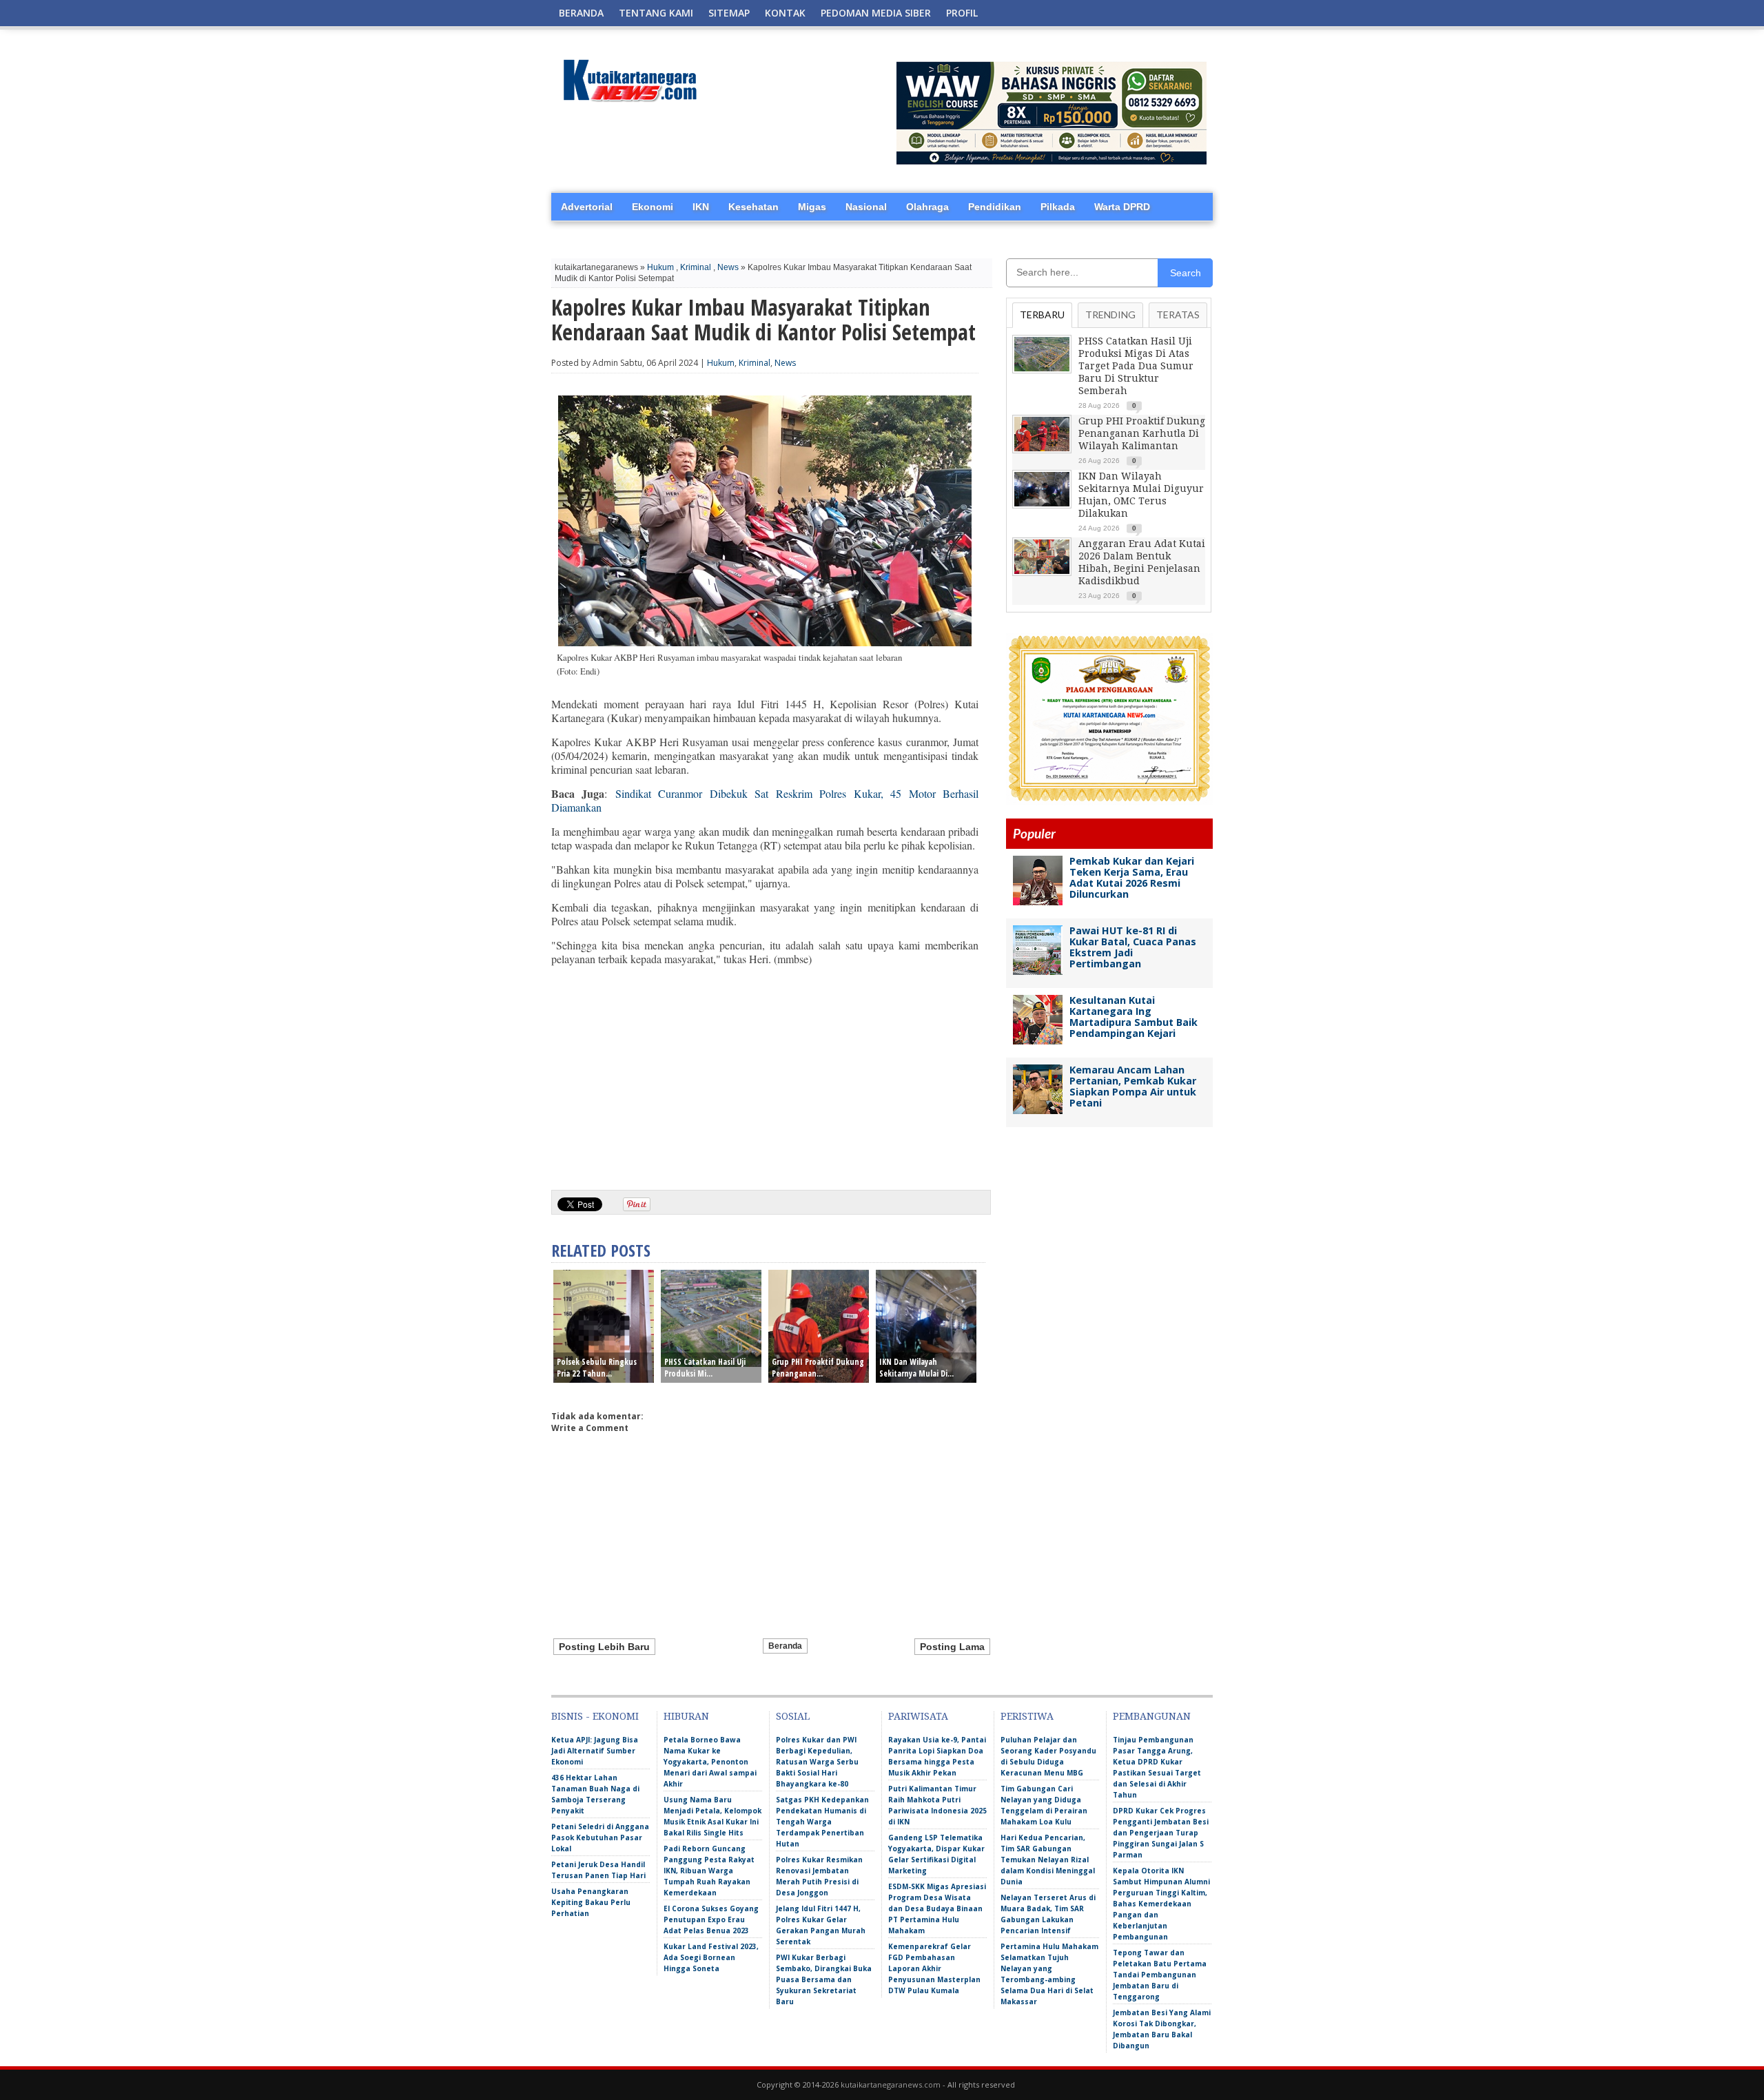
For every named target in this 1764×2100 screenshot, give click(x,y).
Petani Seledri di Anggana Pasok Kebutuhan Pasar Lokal (600, 1837)
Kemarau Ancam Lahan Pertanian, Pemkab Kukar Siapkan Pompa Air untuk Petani (1133, 1086)
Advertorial (587, 207)
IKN (701, 207)
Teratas (1178, 315)
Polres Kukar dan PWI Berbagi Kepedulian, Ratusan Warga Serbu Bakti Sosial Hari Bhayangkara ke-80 (817, 1762)
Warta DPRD (1122, 207)
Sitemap (729, 13)
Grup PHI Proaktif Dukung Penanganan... (818, 1368)
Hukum (660, 267)
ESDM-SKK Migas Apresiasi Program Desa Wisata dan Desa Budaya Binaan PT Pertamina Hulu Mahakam (937, 1908)
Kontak (785, 13)
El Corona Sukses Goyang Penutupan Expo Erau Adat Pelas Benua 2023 (711, 1919)
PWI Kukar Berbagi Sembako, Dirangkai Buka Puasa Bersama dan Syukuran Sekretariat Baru (824, 1979)
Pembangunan (1152, 1716)
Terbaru (1042, 315)
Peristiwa (1027, 1716)
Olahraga (927, 207)
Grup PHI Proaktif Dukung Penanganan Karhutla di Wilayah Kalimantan (1142, 433)
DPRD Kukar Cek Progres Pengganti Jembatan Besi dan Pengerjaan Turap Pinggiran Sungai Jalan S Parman (1161, 1833)
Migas (812, 207)
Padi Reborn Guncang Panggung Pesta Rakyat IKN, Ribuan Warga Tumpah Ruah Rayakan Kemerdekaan (709, 1871)
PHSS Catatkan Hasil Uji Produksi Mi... (705, 1368)
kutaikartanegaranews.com (891, 2084)
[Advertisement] (765, 1073)
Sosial (793, 1716)
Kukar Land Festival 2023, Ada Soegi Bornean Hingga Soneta (711, 1957)
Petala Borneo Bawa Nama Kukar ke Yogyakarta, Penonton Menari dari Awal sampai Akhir (710, 1762)
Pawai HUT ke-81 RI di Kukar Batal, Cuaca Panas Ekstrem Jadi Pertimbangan (1133, 947)
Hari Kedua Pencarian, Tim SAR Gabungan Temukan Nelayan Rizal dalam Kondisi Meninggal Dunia (1048, 1860)
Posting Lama (952, 1647)
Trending (1110, 315)
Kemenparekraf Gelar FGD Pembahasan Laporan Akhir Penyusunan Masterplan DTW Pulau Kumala (934, 1968)
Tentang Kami (656, 13)
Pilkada (1058, 207)
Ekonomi (653, 207)
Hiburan (686, 1716)
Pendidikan (995, 207)
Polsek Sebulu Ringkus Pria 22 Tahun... (597, 1368)
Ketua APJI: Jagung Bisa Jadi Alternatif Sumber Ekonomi (595, 1751)
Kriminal (696, 267)
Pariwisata (918, 1716)
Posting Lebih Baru (604, 1647)
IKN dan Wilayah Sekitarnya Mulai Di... (916, 1368)
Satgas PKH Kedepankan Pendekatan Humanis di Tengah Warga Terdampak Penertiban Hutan (822, 1822)
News (728, 267)
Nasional (866, 207)
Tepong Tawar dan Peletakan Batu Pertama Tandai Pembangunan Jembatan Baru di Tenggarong (1160, 1975)
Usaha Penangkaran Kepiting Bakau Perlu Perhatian (591, 1902)
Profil (962, 13)
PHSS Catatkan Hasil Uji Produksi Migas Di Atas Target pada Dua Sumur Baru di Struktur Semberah (1136, 366)
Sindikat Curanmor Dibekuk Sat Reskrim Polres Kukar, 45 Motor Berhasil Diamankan (765, 800)
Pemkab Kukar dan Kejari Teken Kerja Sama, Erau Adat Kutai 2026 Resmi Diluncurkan (1132, 877)
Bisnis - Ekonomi (595, 1716)
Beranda (581, 13)
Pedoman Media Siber (876, 13)
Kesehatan (753, 207)
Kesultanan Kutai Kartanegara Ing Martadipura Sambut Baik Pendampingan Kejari (1134, 1017)
